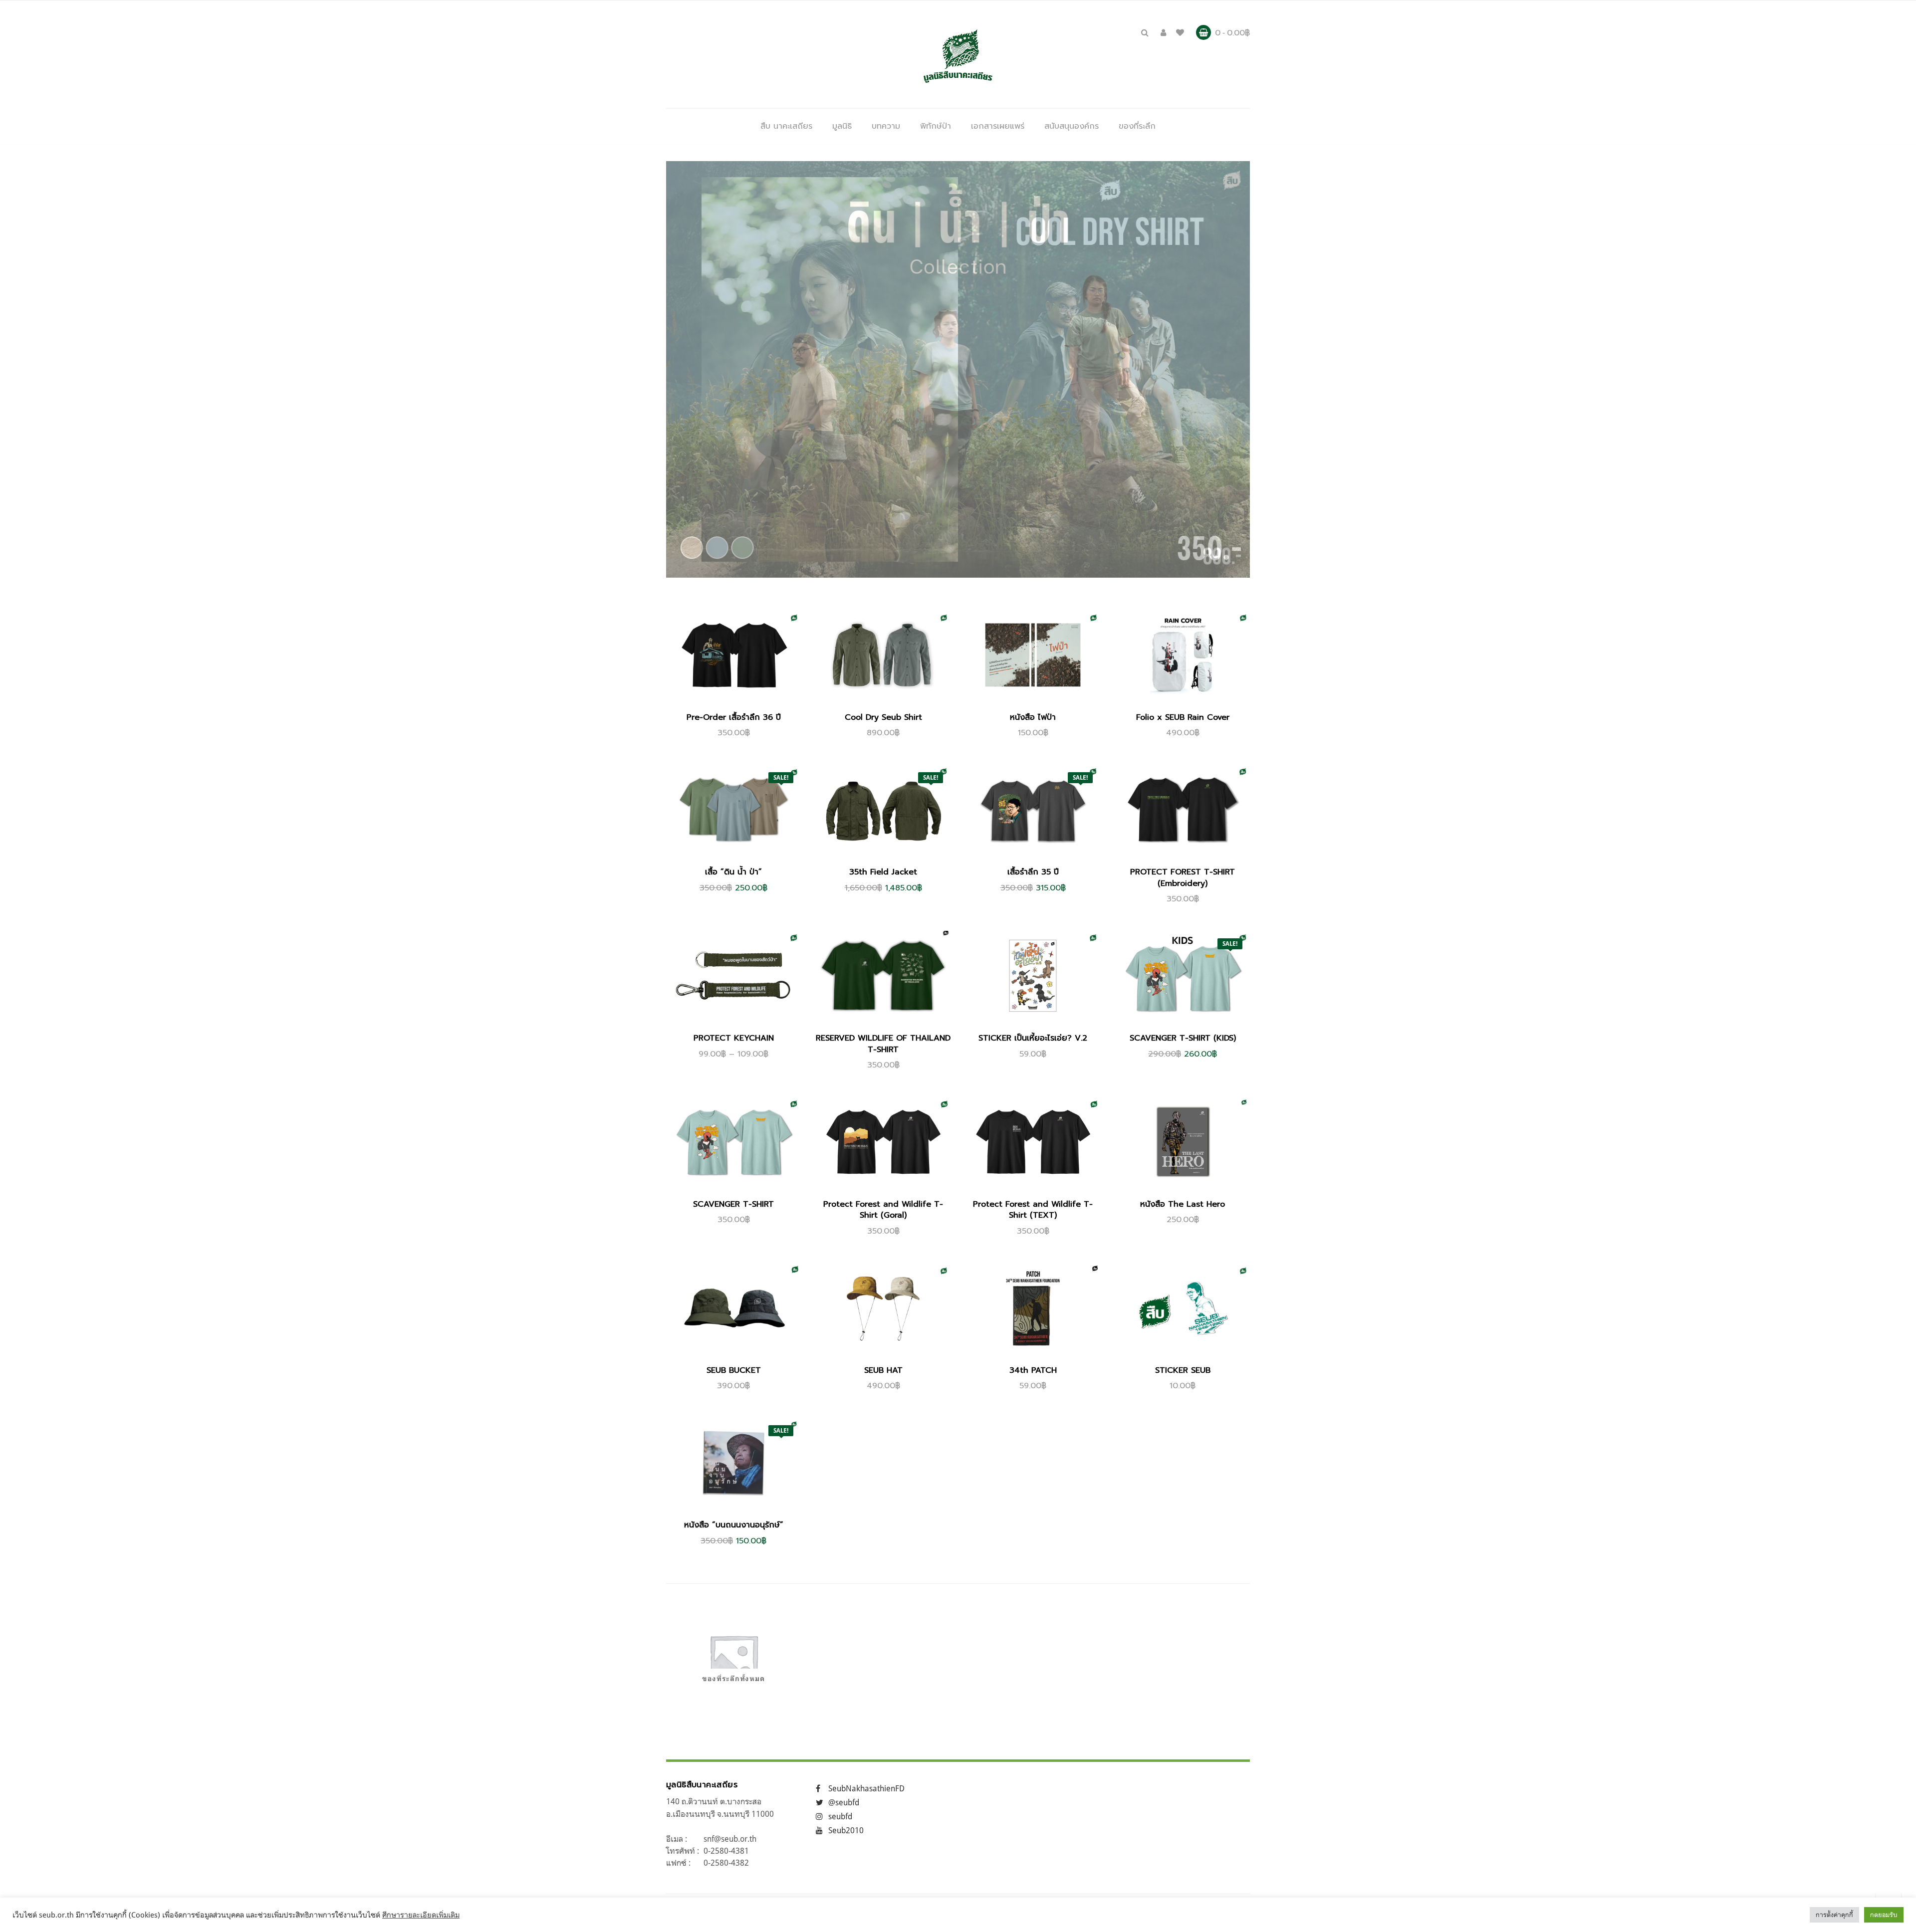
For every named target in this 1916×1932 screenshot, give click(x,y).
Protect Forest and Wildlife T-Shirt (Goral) (883, 1210)
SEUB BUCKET (734, 1370)
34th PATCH (1033, 1370)
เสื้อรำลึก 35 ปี (1033, 872)
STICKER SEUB (1183, 1370)
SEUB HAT (883, 1370)
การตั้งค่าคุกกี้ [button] (1834, 1915)
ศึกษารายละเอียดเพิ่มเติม (421, 1915)
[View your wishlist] (1180, 32)
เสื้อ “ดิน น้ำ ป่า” (733, 872)
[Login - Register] (1163, 32)
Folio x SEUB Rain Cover (1183, 717)
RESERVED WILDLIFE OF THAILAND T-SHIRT (883, 1044)
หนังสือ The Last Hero (1183, 1204)
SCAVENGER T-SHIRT (733, 1204)
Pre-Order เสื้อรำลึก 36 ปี (734, 717)
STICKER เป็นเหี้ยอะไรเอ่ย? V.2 (1033, 1038)
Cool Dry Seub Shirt (883, 717)
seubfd (840, 1816)
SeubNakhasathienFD (866, 1788)
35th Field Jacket (883, 872)
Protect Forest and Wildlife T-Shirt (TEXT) (1033, 1210)
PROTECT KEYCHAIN (734, 1038)
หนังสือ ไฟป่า (1033, 717)
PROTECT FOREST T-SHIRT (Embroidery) (1183, 877)
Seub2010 (846, 1830)
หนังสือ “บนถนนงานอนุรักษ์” (734, 1525)
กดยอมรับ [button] (1884, 1915)
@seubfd (844, 1802)
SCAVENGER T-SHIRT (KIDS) (1183, 1038)
